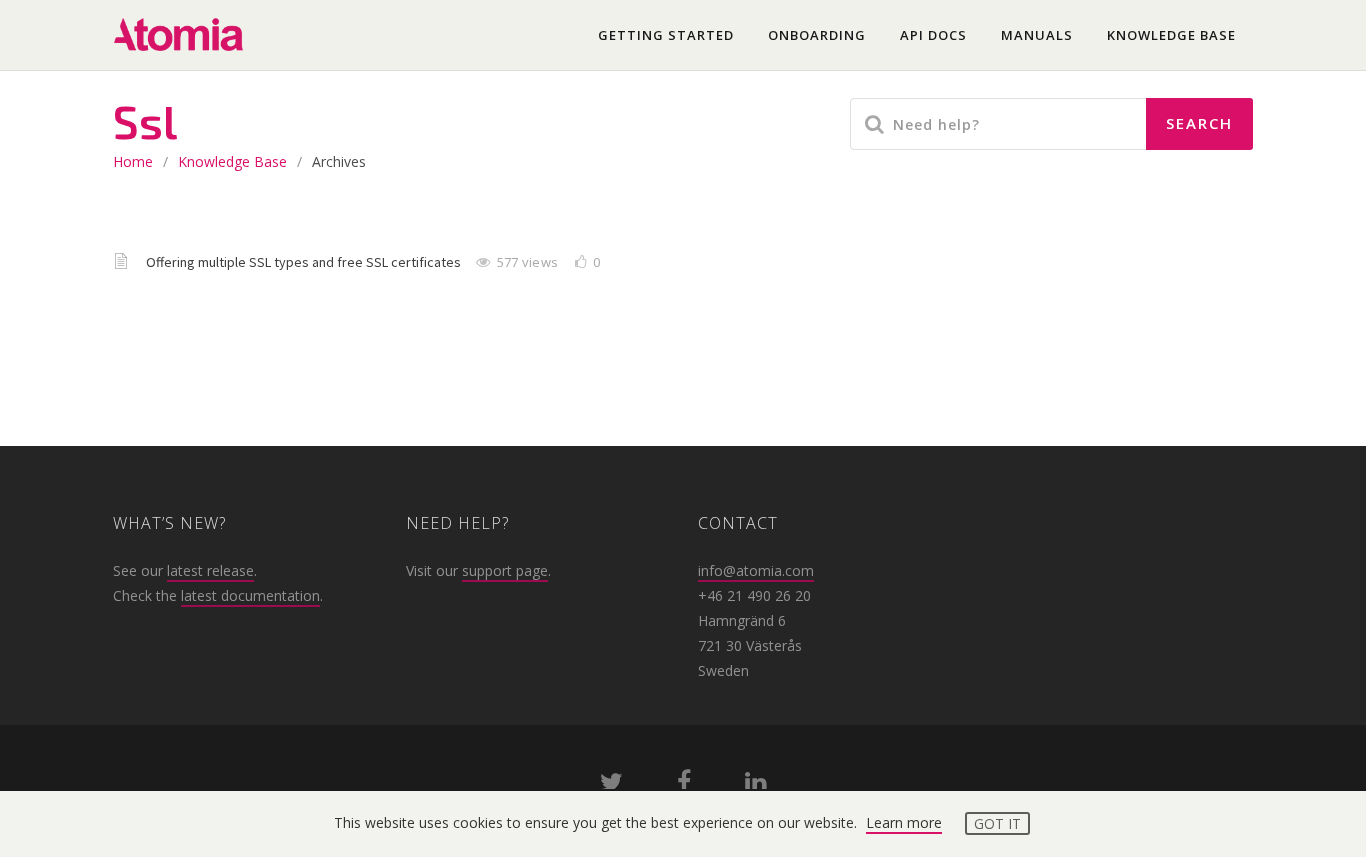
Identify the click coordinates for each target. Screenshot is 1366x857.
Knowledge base (1171, 35)
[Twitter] (611, 785)
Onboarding (817, 35)
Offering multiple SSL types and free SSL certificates (305, 262)
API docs (933, 35)
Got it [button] (997, 823)
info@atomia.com (756, 570)
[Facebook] (684, 785)
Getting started (666, 35)
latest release (210, 570)
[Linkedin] (755, 785)
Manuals (1037, 35)
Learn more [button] (904, 822)
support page (505, 570)
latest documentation (250, 595)
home (133, 161)
